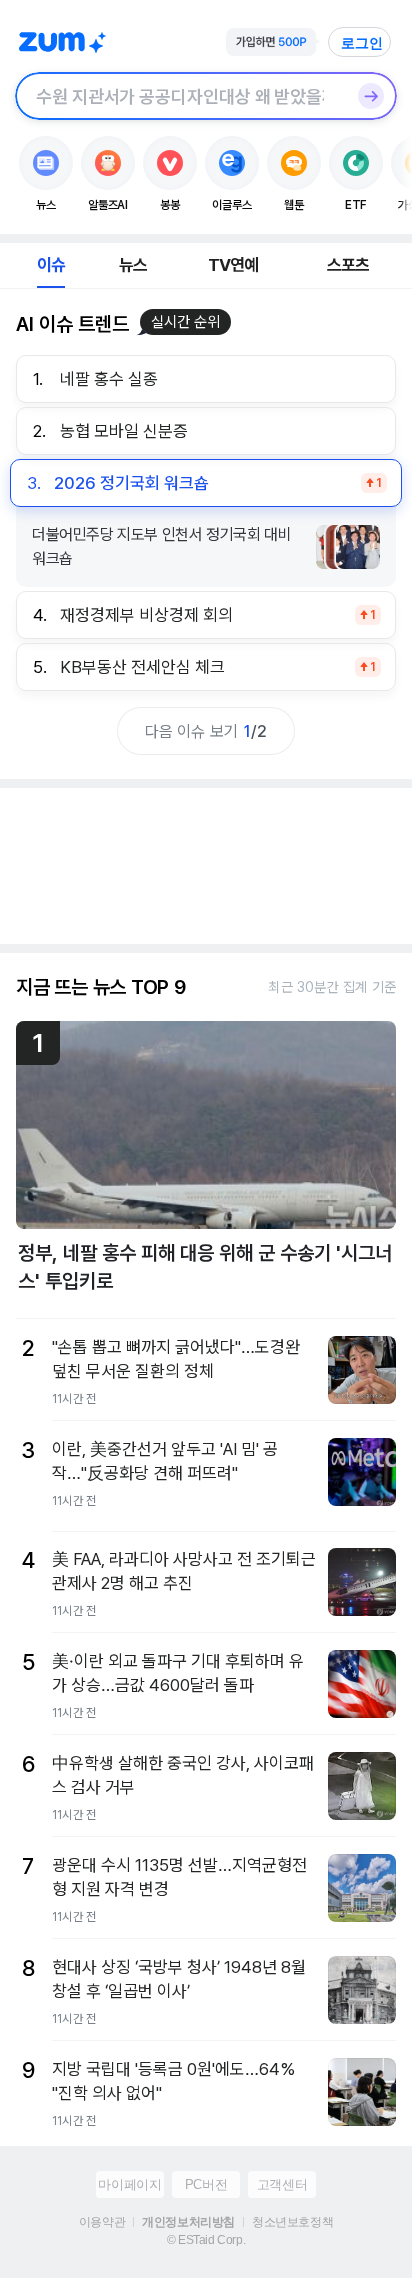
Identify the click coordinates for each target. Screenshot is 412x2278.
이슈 (51, 265)
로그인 (362, 43)
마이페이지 (129, 2184)
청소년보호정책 (292, 2222)
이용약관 (102, 2222)
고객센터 (282, 2184)
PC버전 (206, 2184)
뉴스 (133, 265)
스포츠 (348, 265)
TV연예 (233, 265)
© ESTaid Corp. (206, 2240)
